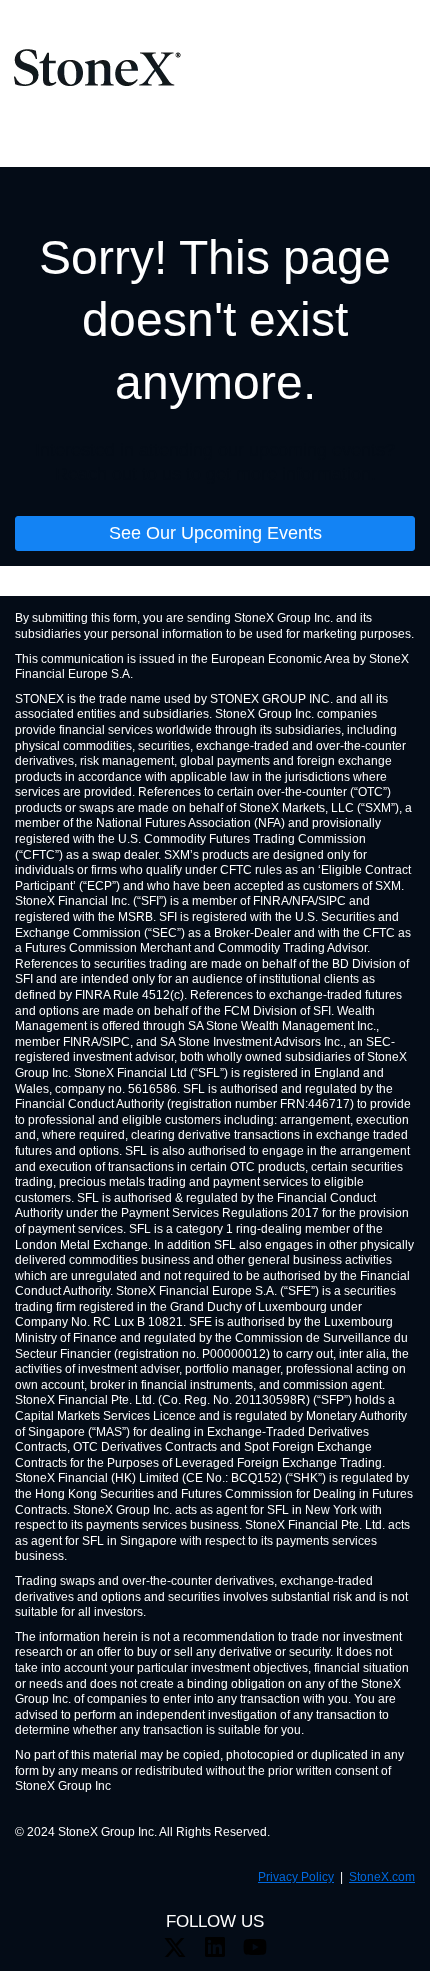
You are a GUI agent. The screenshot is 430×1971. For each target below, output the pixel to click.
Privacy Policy (296, 1877)
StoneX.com (382, 1877)
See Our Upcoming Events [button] (215, 533)
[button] (175, 1953)
